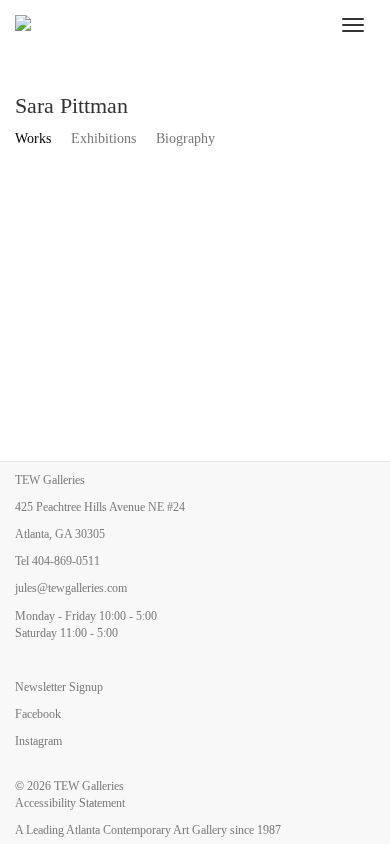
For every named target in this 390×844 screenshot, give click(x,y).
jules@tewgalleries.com (71, 588)
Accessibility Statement (70, 803)
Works (33, 138)
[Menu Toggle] (353, 25)
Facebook (38, 714)
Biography (185, 138)
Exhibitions (103, 138)
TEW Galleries (89, 786)
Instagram (38, 741)
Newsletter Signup (59, 687)
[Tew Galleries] (165, 25)
